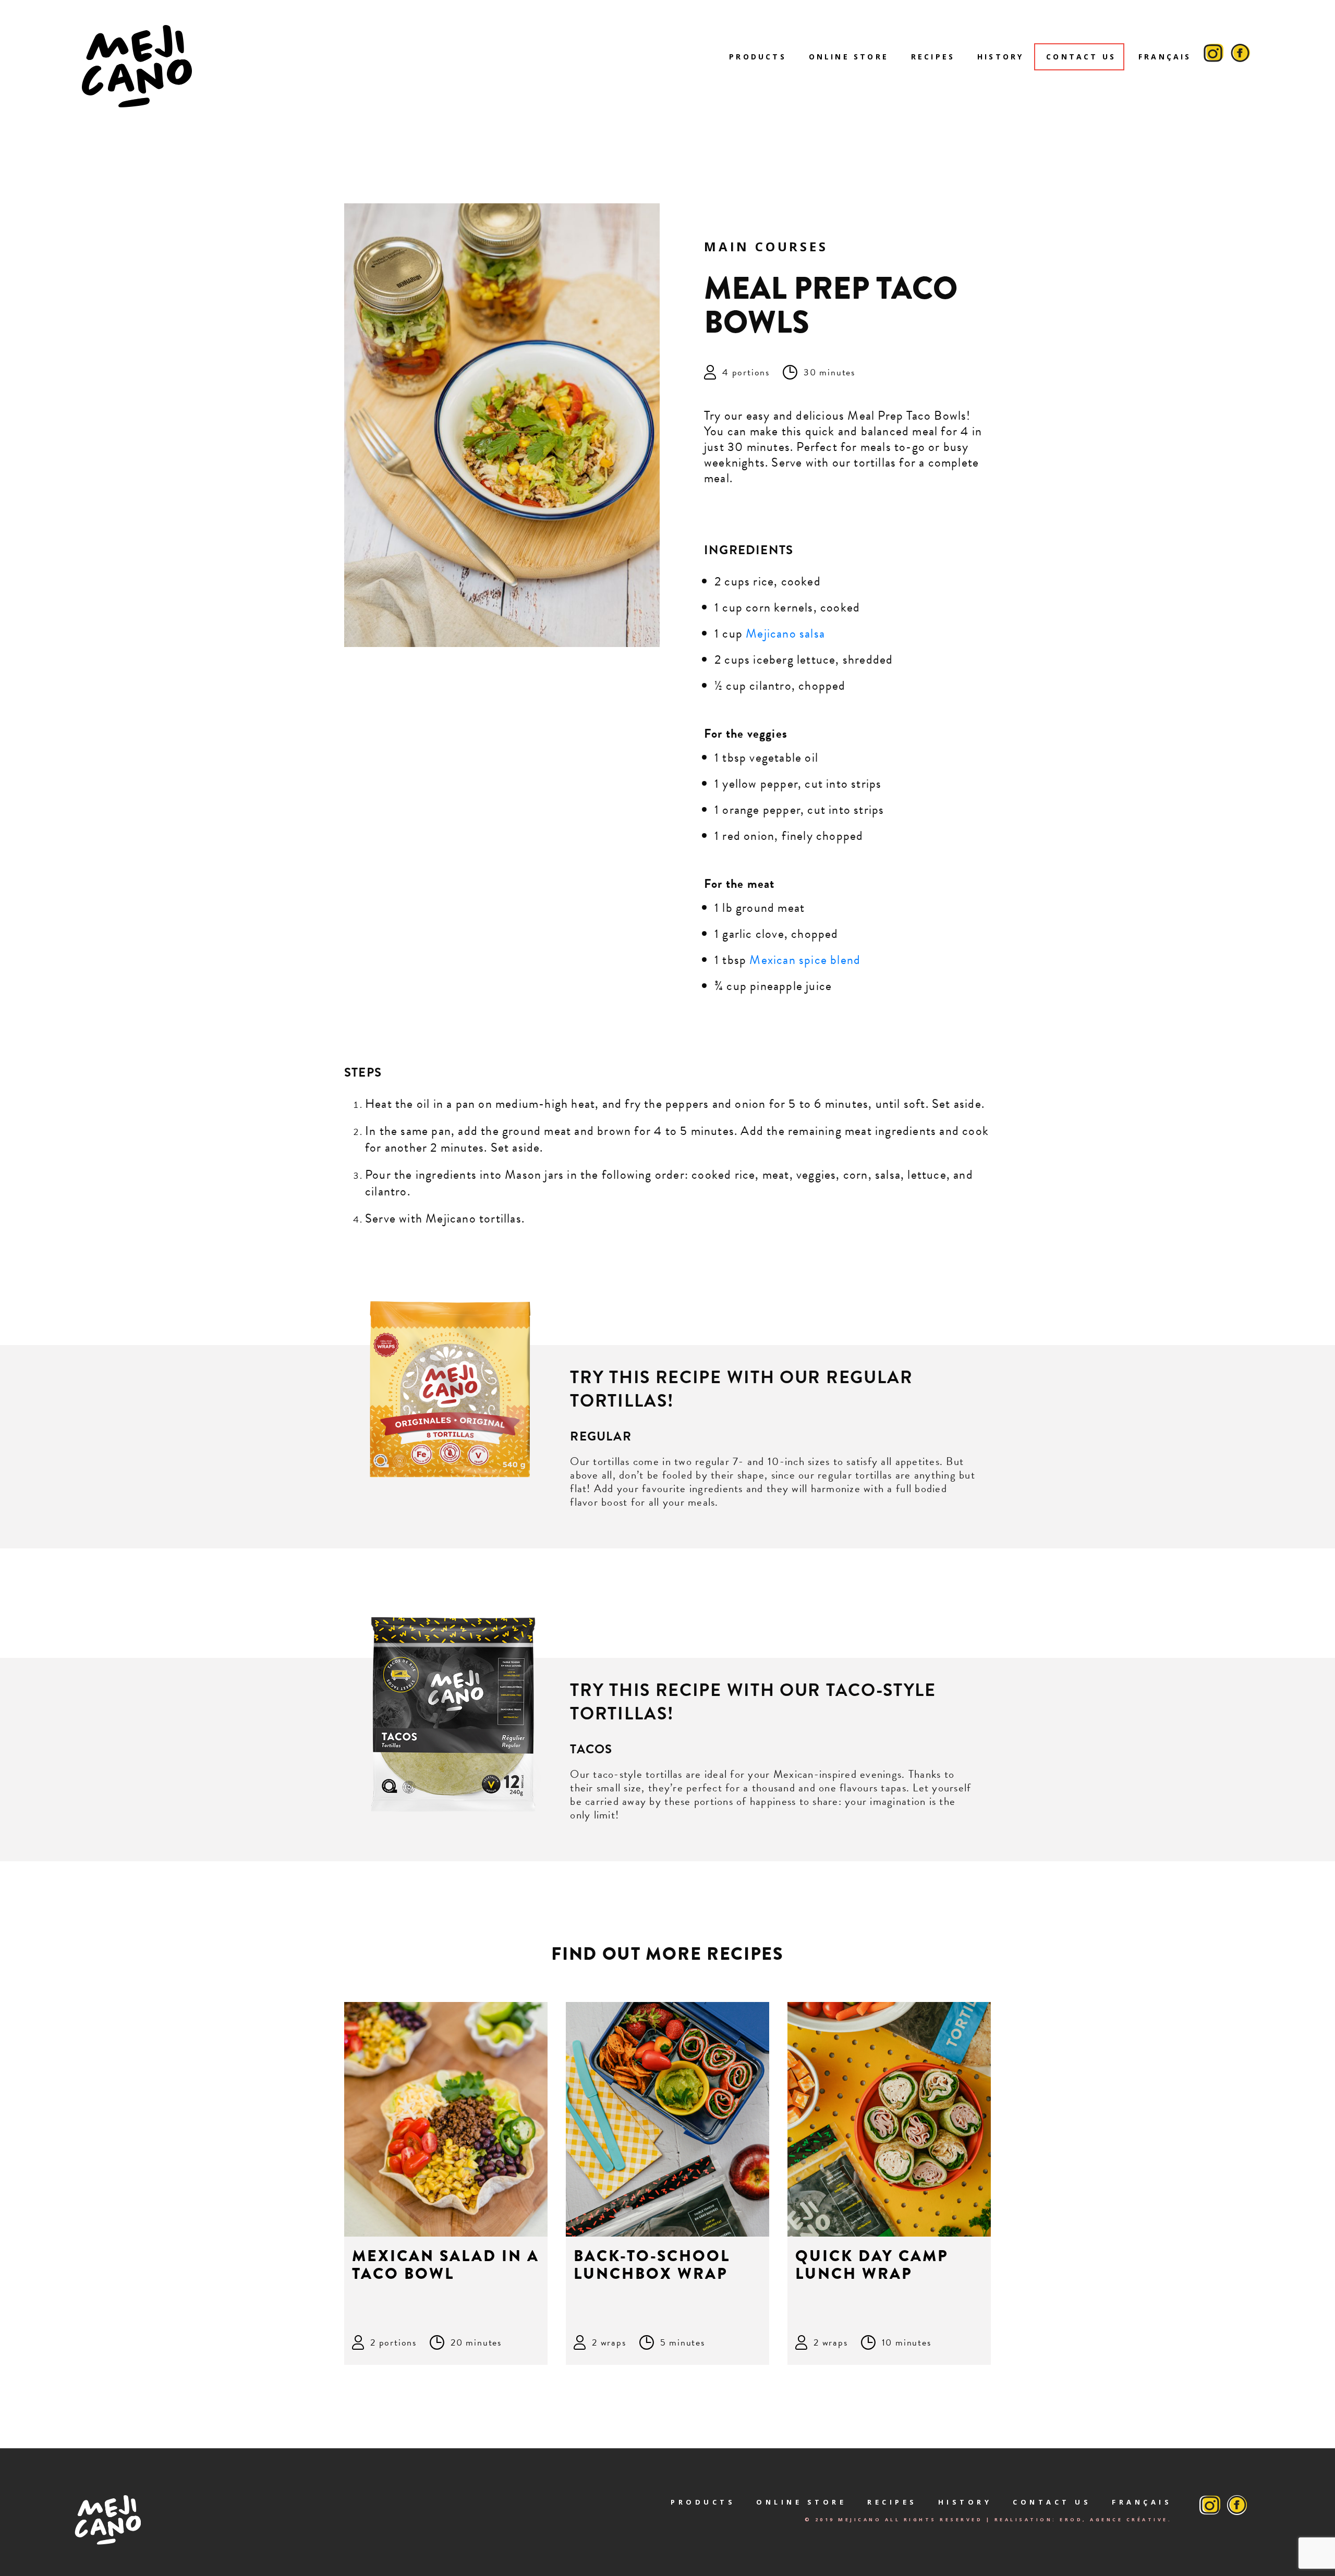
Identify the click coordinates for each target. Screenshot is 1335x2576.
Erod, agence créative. (1116, 2519)
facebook (1241, 57)
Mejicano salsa (785, 633)
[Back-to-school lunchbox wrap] (667, 2119)
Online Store (849, 57)
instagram (1213, 57)
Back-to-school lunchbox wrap (652, 2265)
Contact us (1081, 57)
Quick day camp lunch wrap (872, 2265)
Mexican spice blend (806, 960)
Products (758, 57)
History (1000, 57)
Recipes (933, 57)
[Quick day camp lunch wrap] (889, 2119)
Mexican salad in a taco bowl (446, 2265)
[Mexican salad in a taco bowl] (446, 2119)
